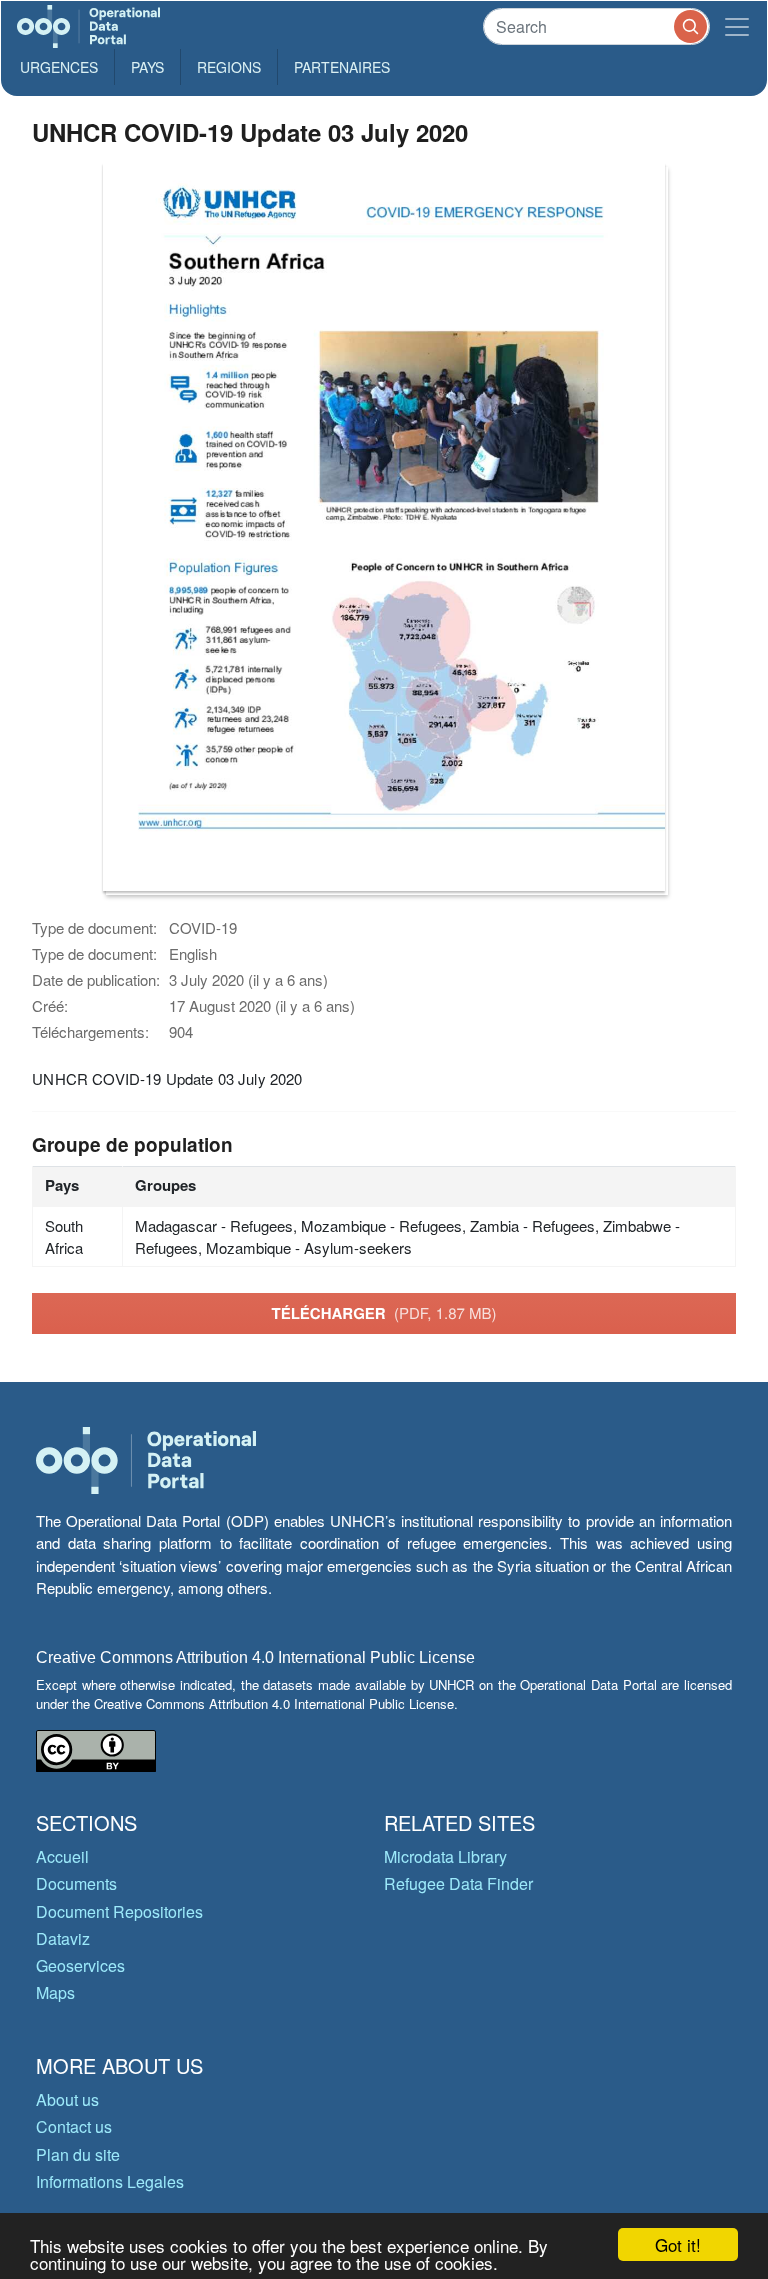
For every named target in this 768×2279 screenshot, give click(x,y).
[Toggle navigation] (737, 26)
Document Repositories (119, 1911)
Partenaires (342, 67)
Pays (147, 67)
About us (67, 2099)
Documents (76, 1883)
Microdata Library (445, 1856)
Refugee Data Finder (458, 1883)
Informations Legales (110, 2181)
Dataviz (63, 1938)
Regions (229, 67)
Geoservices (80, 1965)
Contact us (74, 2126)
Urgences (59, 67)
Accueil (62, 1856)
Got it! (678, 2244)
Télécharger (383, 1313)
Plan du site (78, 2154)
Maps (55, 1992)
